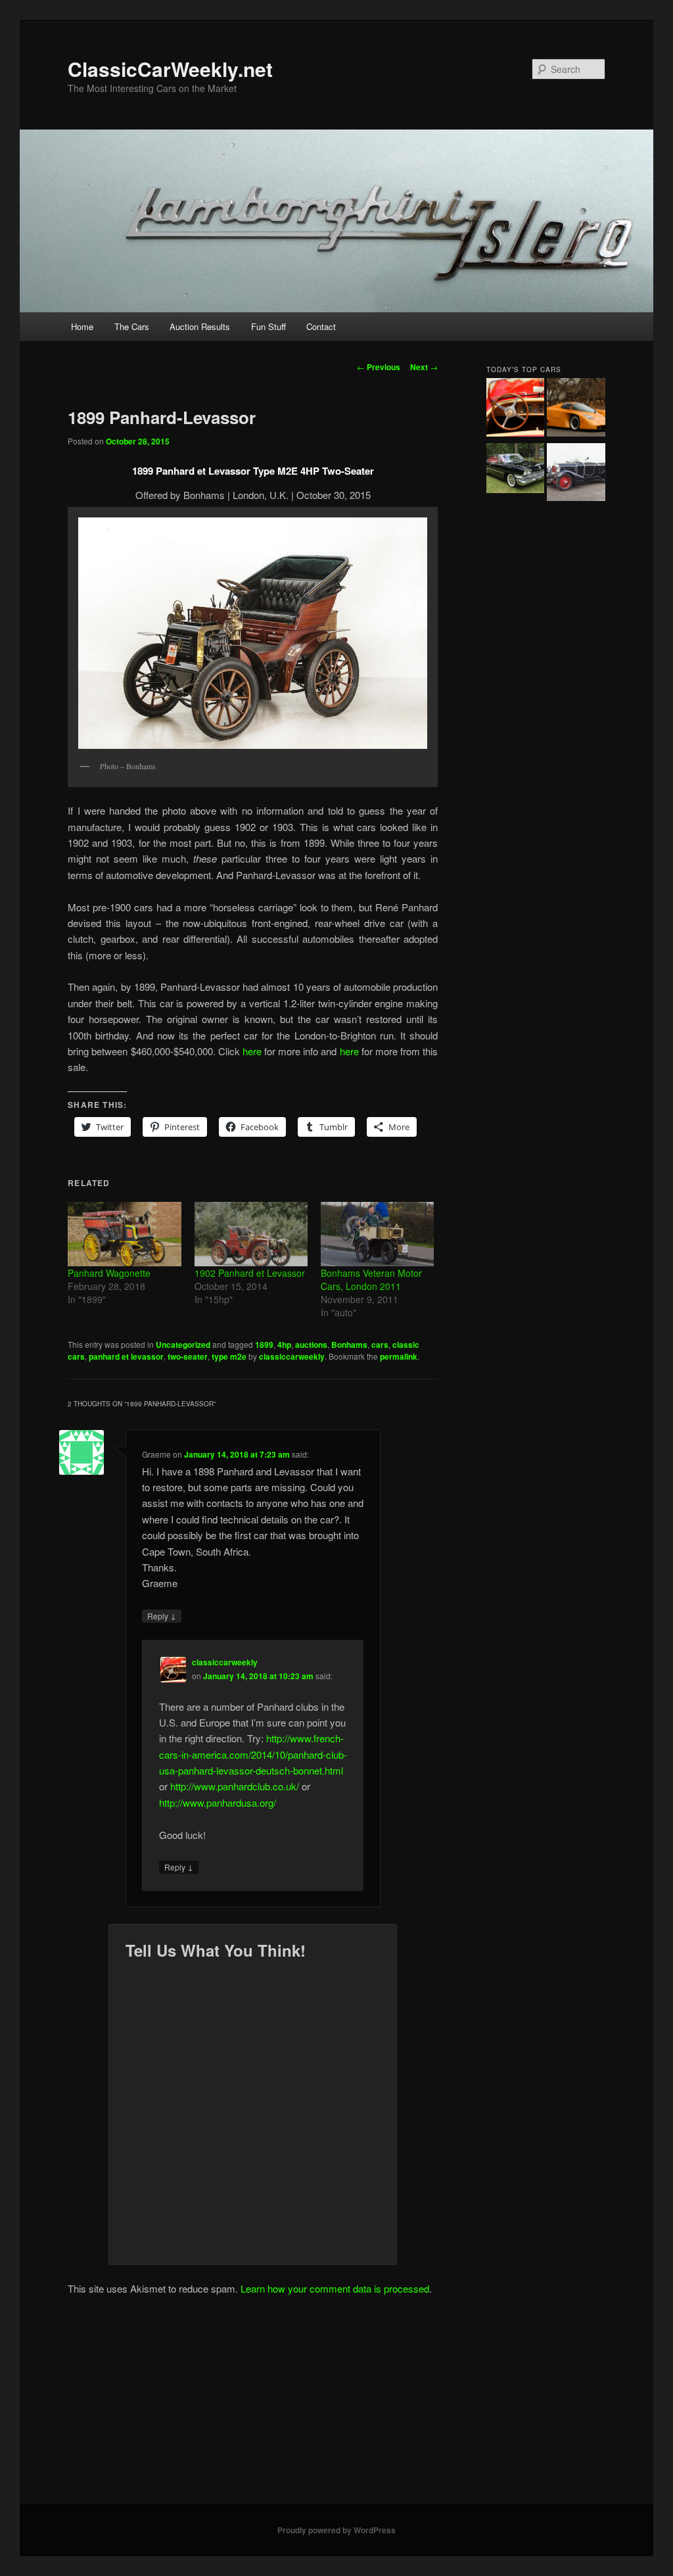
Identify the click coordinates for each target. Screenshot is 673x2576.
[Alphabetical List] (516, 409)
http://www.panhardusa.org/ (218, 1802)
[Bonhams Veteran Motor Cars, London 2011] (377, 1234)
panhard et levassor (126, 1356)
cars (380, 1345)
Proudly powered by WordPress (336, 2530)
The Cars (132, 326)
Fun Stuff (268, 326)
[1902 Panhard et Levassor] (251, 1234)
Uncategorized (183, 1345)
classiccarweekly (292, 1356)
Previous (379, 367)
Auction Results (200, 326)
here (252, 1051)
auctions (311, 1345)
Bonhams (349, 1345)
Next (424, 367)
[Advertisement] (336, 2405)
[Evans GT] (576, 409)
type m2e (229, 1356)
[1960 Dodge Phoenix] (516, 470)
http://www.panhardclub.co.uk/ (235, 1786)
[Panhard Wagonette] (124, 1234)
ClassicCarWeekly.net (170, 69)
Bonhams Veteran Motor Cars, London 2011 (371, 1279)
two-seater (188, 1356)
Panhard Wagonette (109, 1273)
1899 (264, 1345)
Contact (321, 326)
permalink (399, 1356)
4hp (284, 1345)
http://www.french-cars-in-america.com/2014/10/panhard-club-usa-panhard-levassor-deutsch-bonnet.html (253, 1754)
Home (82, 326)
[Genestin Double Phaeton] (576, 474)
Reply (162, 1615)
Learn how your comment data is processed (335, 2288)
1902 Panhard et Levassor (250, 1273)
